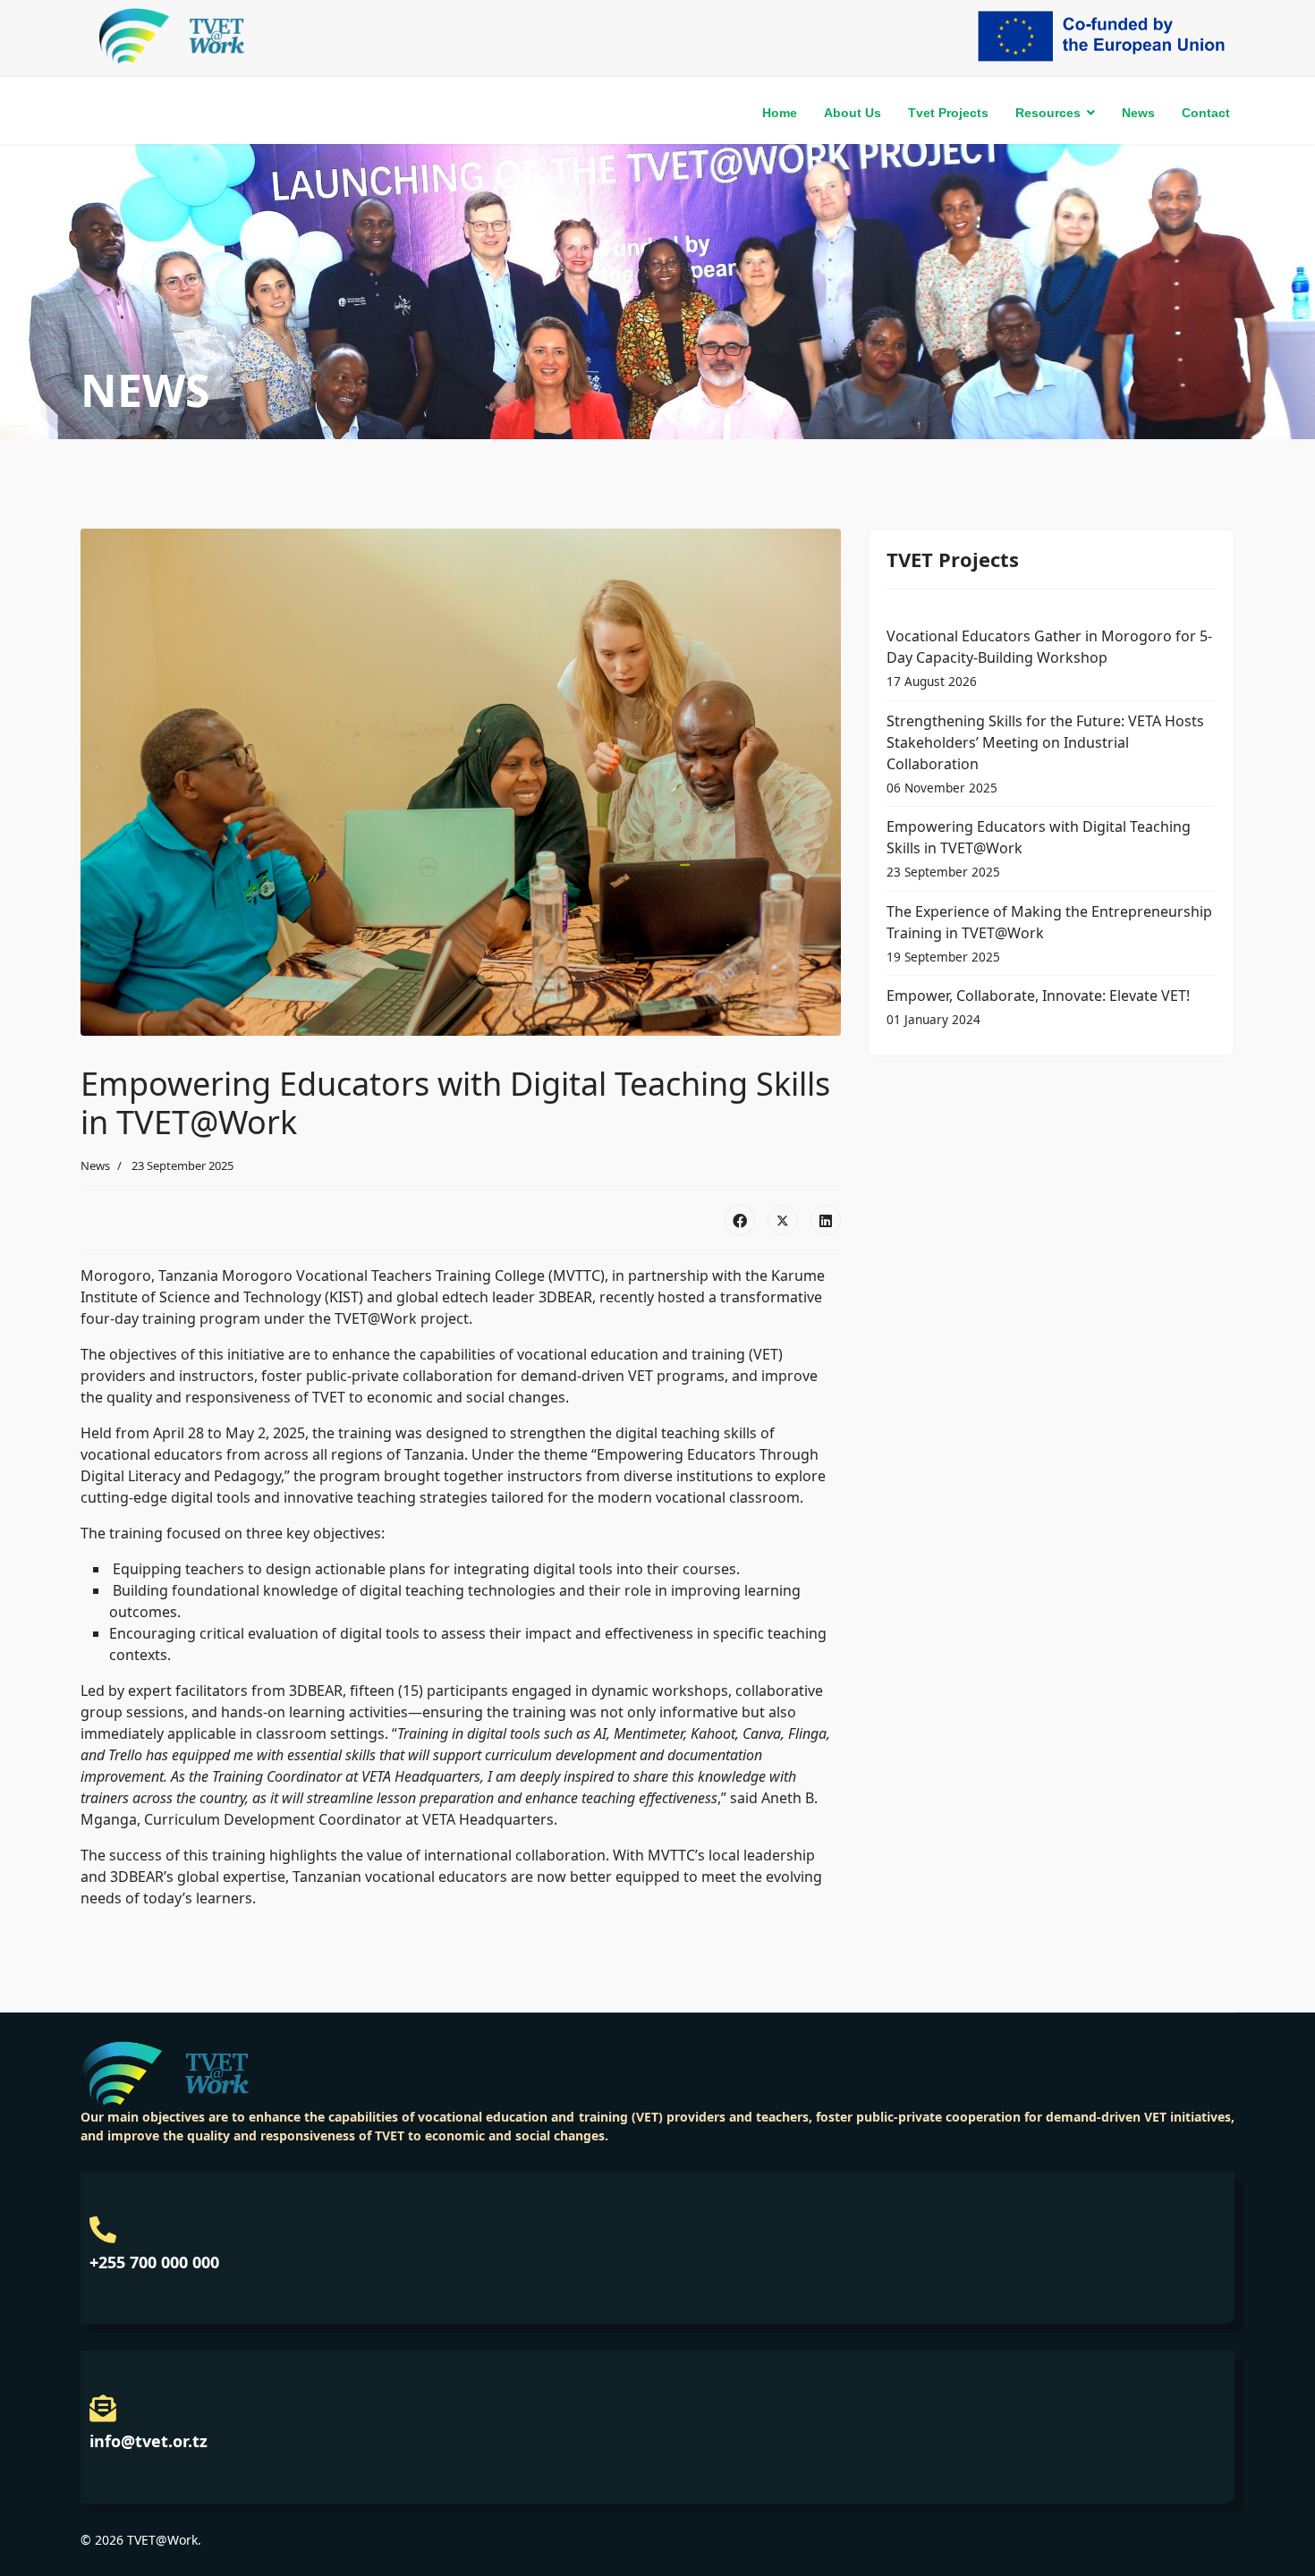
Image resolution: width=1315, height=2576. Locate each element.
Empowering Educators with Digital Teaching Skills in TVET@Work (1039, 848)
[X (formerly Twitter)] (783, 1220)
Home (780, 113)
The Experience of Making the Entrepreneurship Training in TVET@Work (1049, 933)
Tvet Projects (948, 113)
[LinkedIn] (826, 1220)
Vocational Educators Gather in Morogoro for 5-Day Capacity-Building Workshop (1049, 658)
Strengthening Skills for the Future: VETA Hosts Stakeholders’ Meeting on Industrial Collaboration (1045, 754)
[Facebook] (740, 1220)
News (1138, 113)
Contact (1206, 113)
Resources (1048, 113)
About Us (853, 113)
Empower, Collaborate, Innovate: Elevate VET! (1038, 1007)
